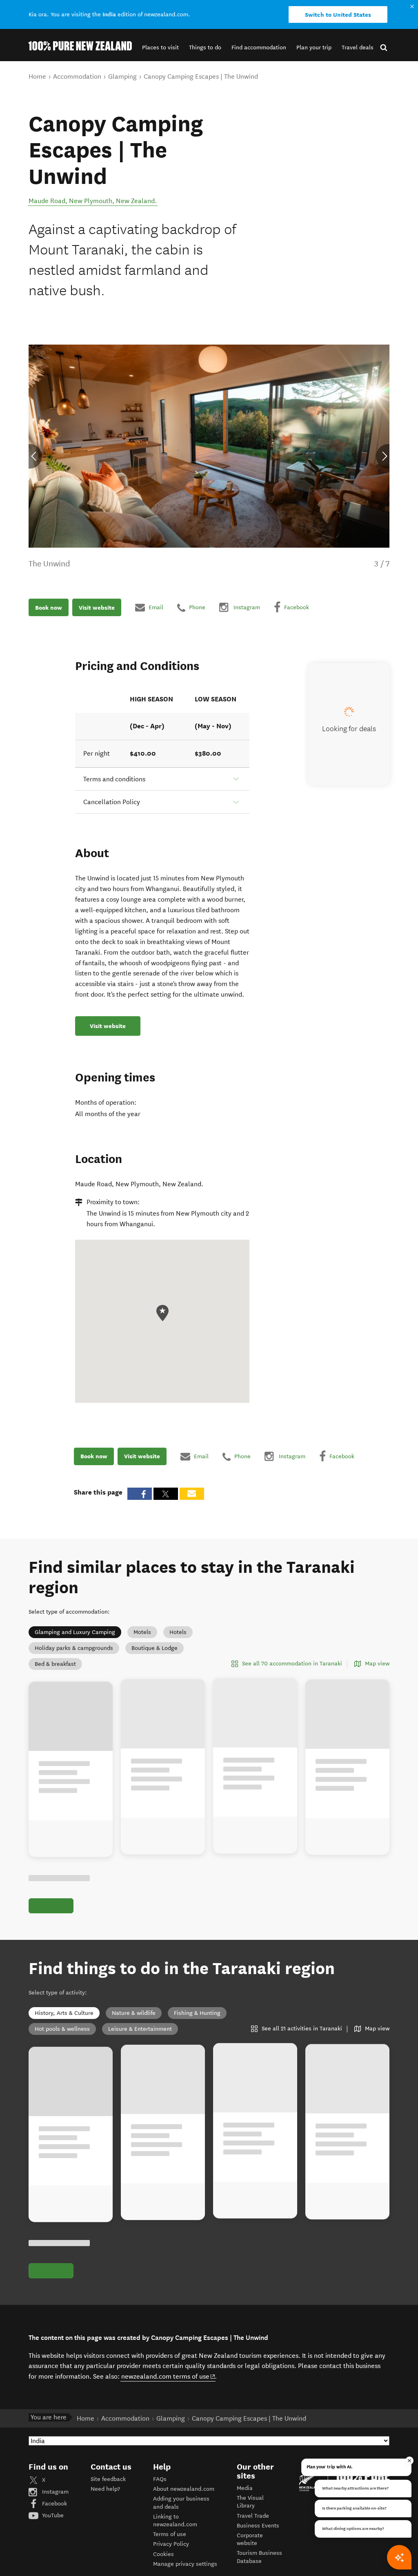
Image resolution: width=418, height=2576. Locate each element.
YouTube (52, 2515)
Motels (142, 1632)
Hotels (178, 1632)
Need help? (105, 2489)
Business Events (258, 2526)
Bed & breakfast (55, 1664)
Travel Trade (253, 2516)
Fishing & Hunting (197, 2013)
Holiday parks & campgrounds (74, 1648)
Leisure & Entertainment (140, 2029)
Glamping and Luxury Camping (75, 1632)
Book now (49, 608)
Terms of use (170, 2534)
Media (245, 2488)
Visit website (97, 608)
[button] (160, 48)
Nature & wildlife (134, 2013)
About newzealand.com (184, 2489)
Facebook (54, 2504)
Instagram (54, 2492)
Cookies (163, 2554)
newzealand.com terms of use (168, 2376)
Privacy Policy (171, 2544)
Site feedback (108, 2479)
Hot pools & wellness (62, 2029)
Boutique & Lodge (155, 1648)
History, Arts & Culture (64, 2013)
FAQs (160, 2479)
